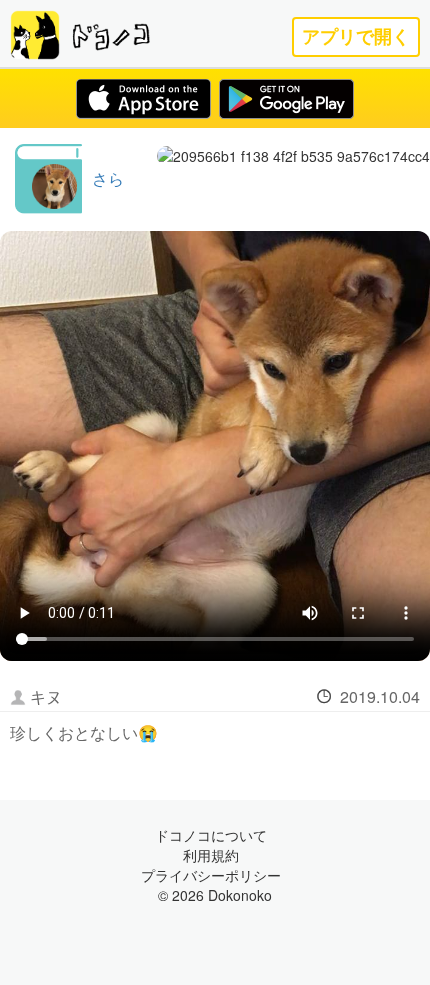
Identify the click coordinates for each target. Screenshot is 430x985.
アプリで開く (356, 36)
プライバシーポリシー (211, 875)
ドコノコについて (211, 835)
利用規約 (211, 855)
